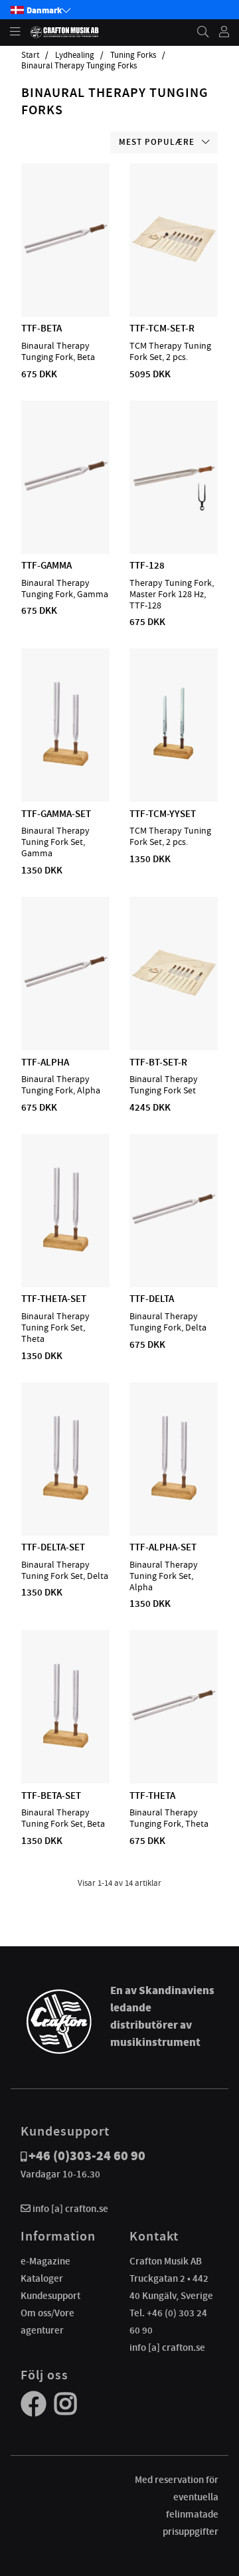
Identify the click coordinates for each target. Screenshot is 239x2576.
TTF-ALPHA (45, 1062)
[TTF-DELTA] (174, 1249)
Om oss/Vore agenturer (47, 2322)
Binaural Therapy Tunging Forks (79, 66)
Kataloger (42, 2278)
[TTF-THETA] (174, 1745)
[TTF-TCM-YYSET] (174, 763)
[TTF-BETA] (66, 278)
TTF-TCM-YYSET (163, 814)
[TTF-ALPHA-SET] (174, 1497)
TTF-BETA (41, 328)
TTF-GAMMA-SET (56, 814)
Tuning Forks (133, 55)
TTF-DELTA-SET (53, 1547)
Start (30, 55)
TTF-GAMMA (46, 565)
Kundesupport (50, 2296)
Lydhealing (75, 55)
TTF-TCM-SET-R (162, 328)
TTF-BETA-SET (51, 1795)
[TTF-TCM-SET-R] (174, 278)
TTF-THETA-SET (54, 1299)
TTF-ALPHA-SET (163, 1547)
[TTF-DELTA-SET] (66, 1497)
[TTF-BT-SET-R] (174, 1012)
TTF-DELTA (152, 1299)
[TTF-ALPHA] (66, 1012)
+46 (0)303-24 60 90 (87, 2156)
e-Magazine (45, 2261)
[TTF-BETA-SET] (66, 1745)
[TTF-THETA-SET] (66, 1249)
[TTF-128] (174, 515)
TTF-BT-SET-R (158, 1062)
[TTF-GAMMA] (66, 515)
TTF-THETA (152, 1795)
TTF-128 (147, 565)
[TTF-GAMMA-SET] (66, 763)
